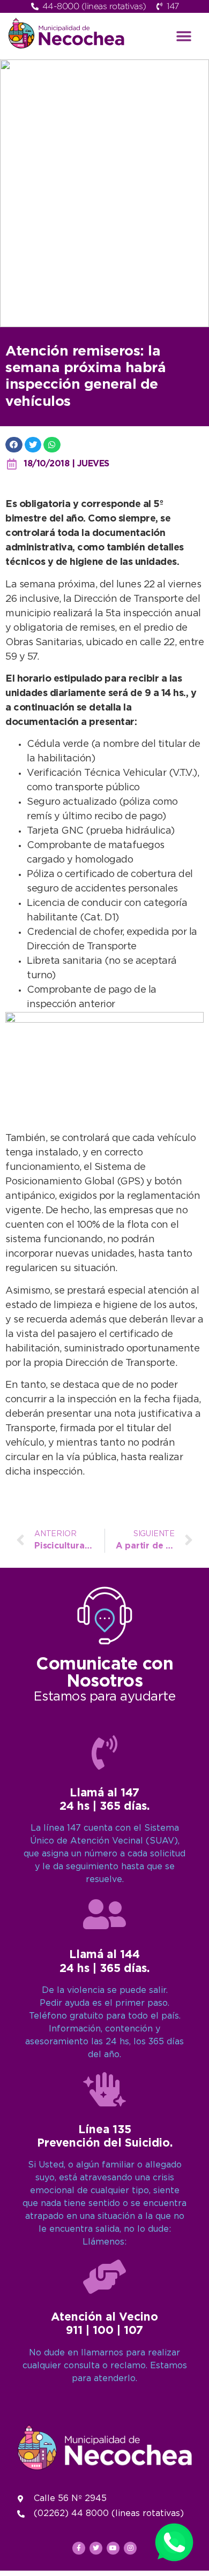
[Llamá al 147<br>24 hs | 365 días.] (104, 1752)
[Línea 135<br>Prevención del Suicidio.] (104, 2089)
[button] (184, 36)
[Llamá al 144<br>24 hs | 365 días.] (104, 1914)
